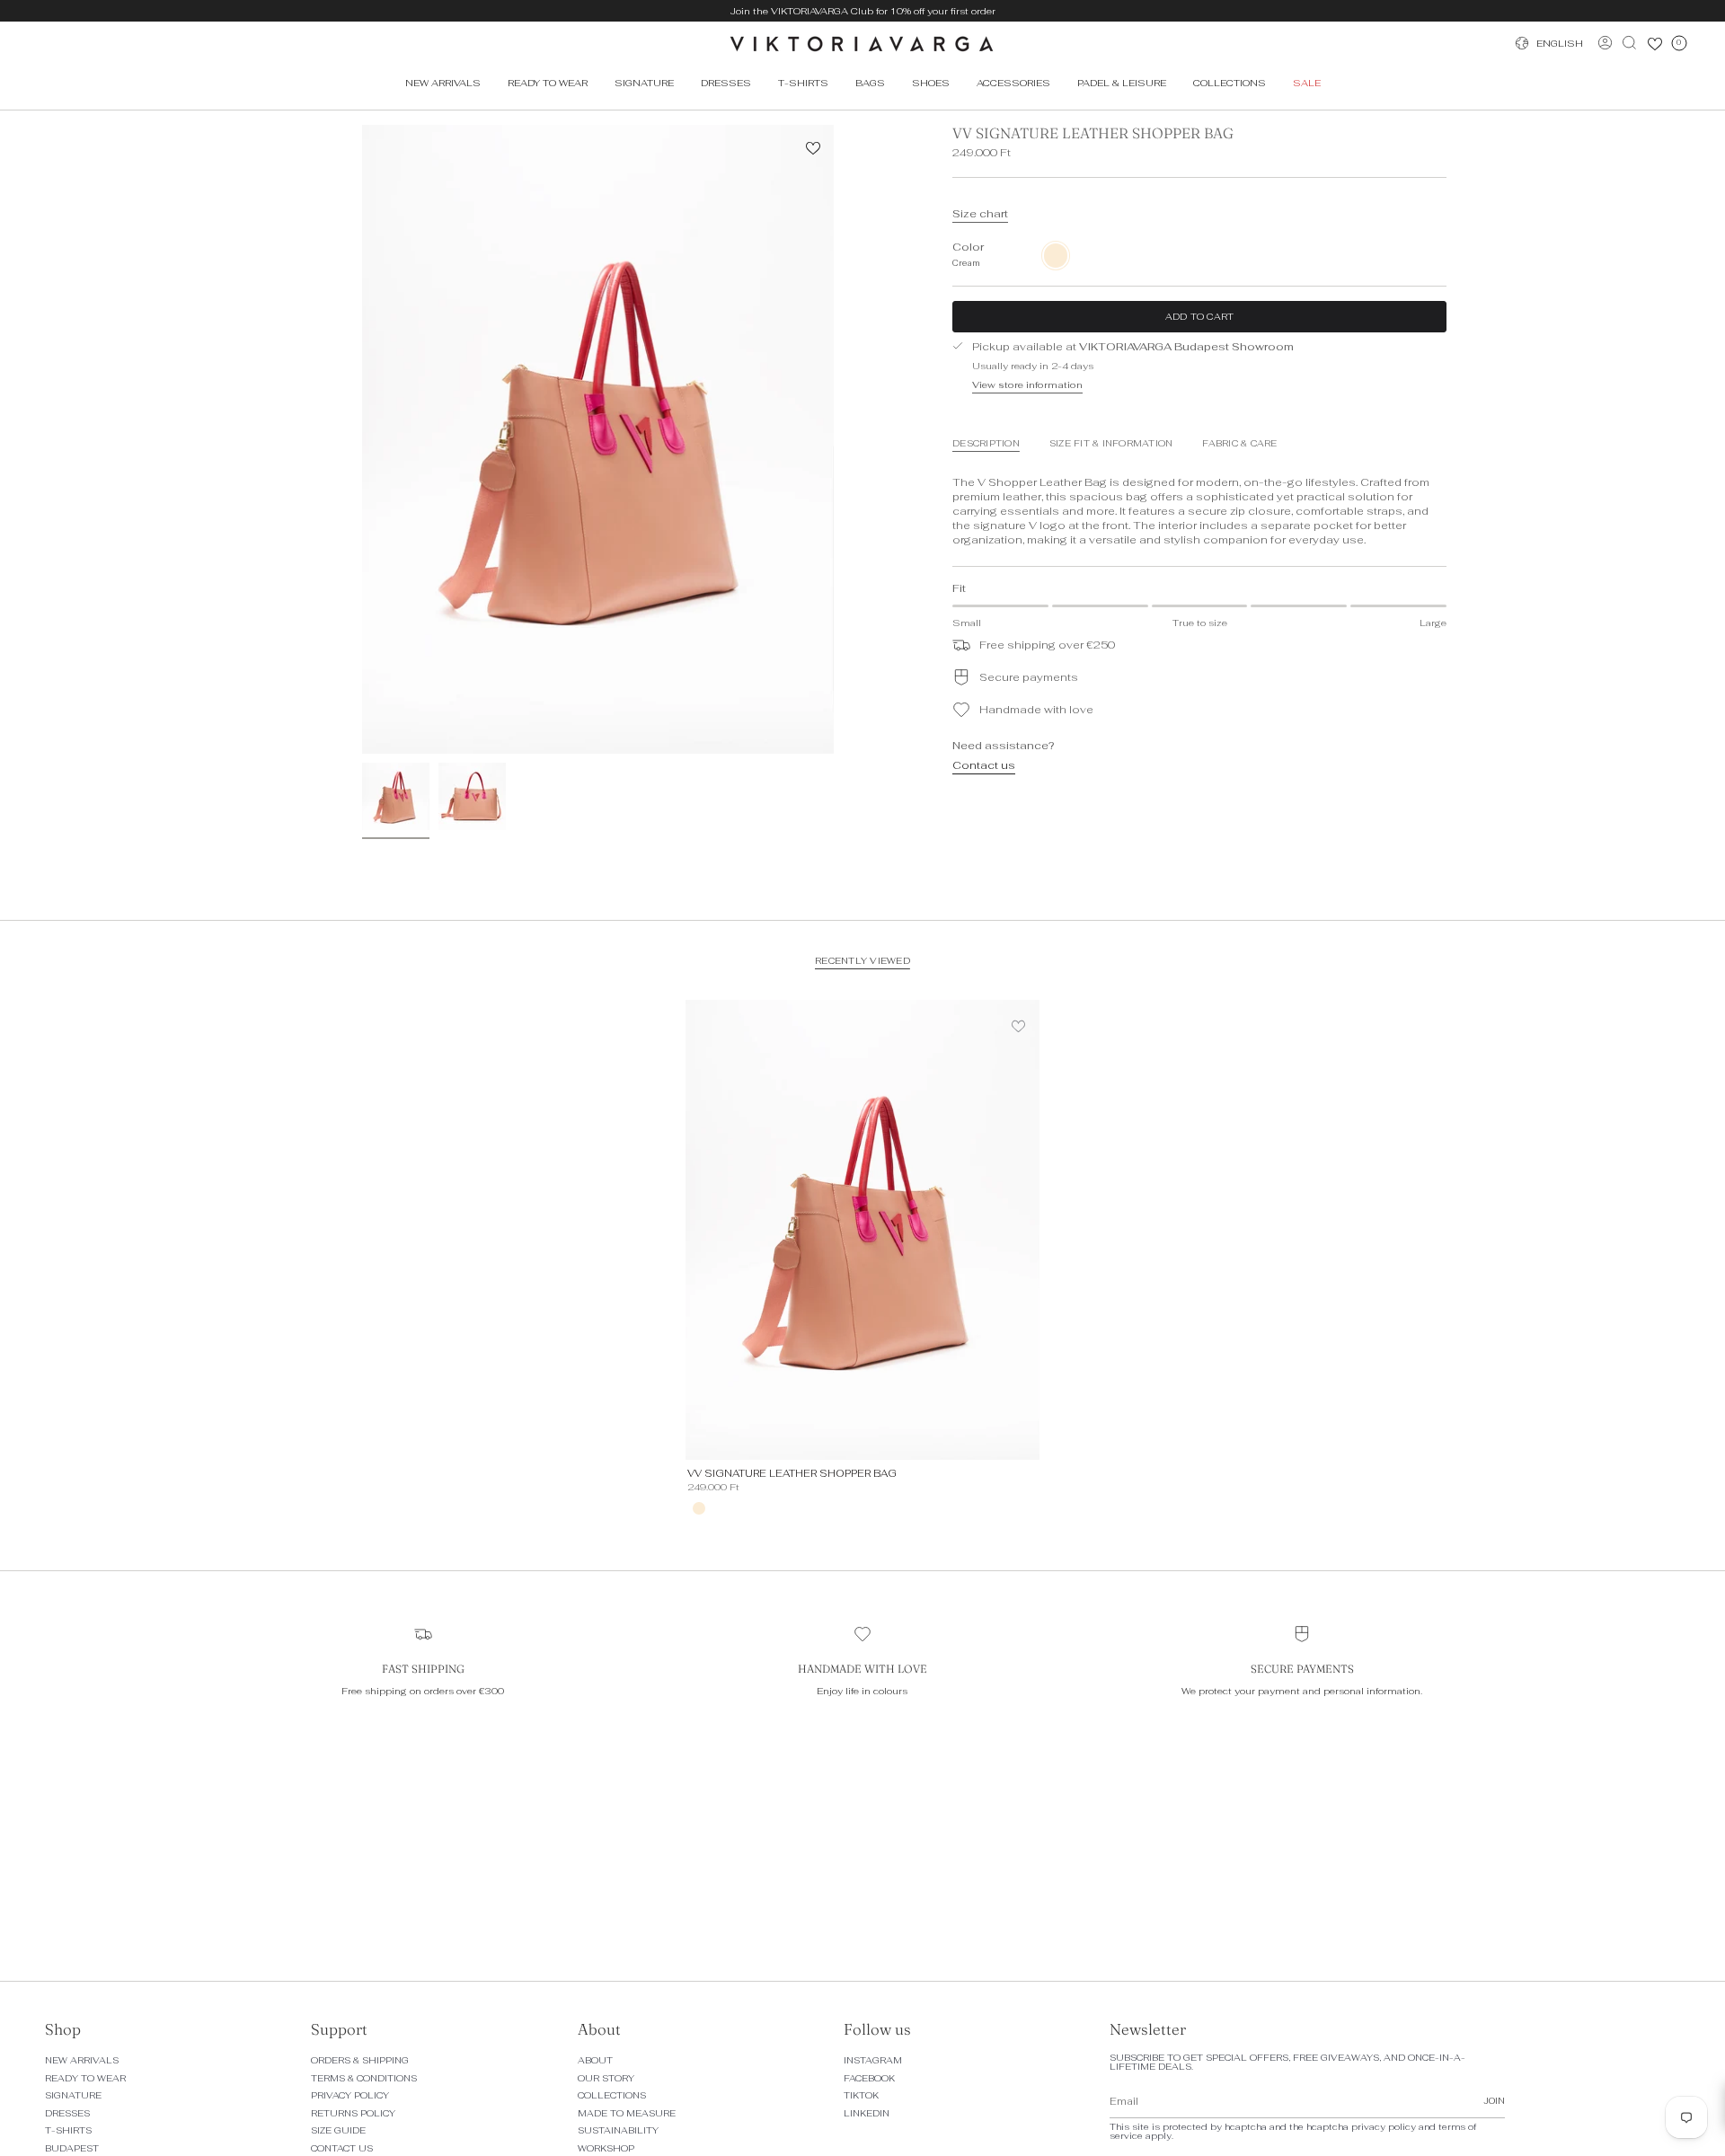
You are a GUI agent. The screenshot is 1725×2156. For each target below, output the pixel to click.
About (595, 2060)
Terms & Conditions (364, 2078)
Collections (612, 2095)
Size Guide (338, 2130)
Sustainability (618, 2130)
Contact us (984, 765)
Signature (73, 2095)
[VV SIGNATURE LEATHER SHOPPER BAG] (862, 1230)
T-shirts (68, 2130)
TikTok (861, 2095)
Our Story (606, 2078)
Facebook (869, 2078)
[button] (548, 83)
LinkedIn (867, 2113)
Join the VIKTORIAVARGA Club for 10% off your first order (863, 11)
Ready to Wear (85, 2078)
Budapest (72, 2148)
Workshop (606, 2148)
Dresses (67, 2113)
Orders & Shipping (360, 2060)
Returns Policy (353, 2113)
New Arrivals (82, 2060)
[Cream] (699, 1508)
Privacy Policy (350, 2095)
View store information (1027, 384)
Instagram (873, 2060)
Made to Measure (627, 2113)
